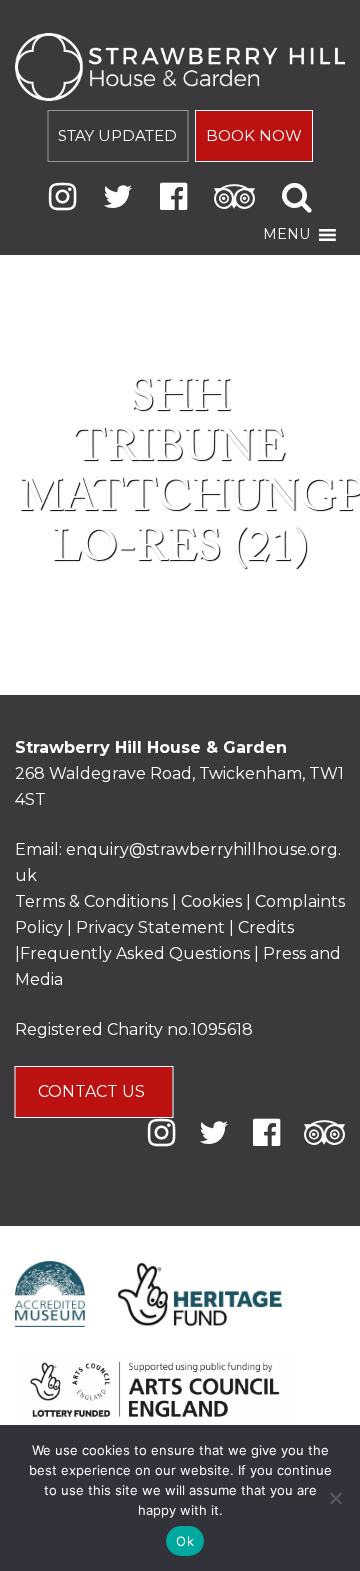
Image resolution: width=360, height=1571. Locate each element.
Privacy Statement (150, 927)
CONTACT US (93, 1091)
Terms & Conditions (91, 901)
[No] (335, 1498)
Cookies (213, 901)
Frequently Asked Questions (135, 953)
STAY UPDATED (117, 135)
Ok (185, 1541)
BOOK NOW (254, 135)
